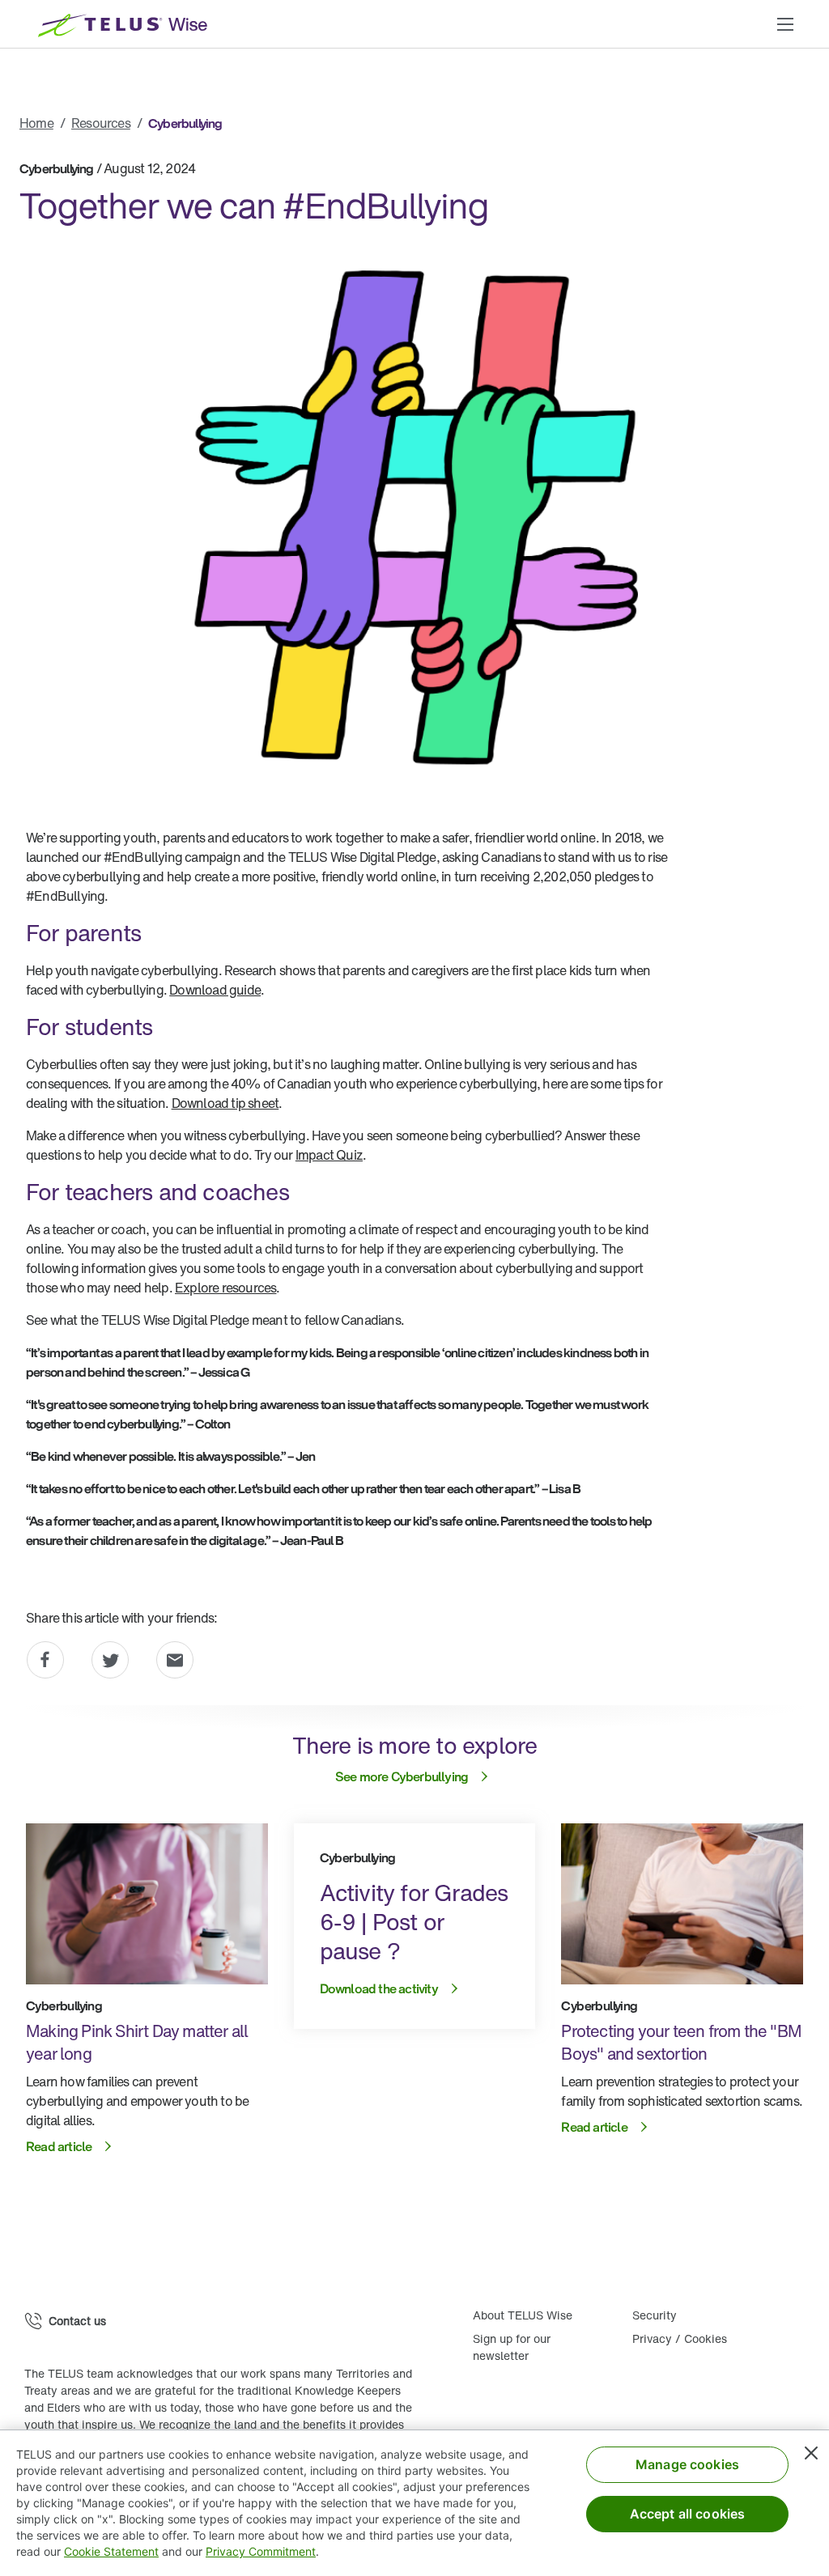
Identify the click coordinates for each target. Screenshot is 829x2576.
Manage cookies (687, 2464)
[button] (785, 24)
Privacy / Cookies (680, 2338)
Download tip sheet (225, 1103)
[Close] (811, 2453)
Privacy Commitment (261, 2551)
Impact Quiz (329, 1155)
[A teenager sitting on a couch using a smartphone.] (682, 1904)
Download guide (215, 990)
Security (655, 2315)
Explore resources (225, 1288)
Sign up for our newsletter (512, 2347)
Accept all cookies (688, 2514)
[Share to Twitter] (110, 1660)
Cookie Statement (111, 2551)
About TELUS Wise (523, 2315)
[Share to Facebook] (45, 1660)
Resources (101, 123)
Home (36, 123)
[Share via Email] (175, 1660)
